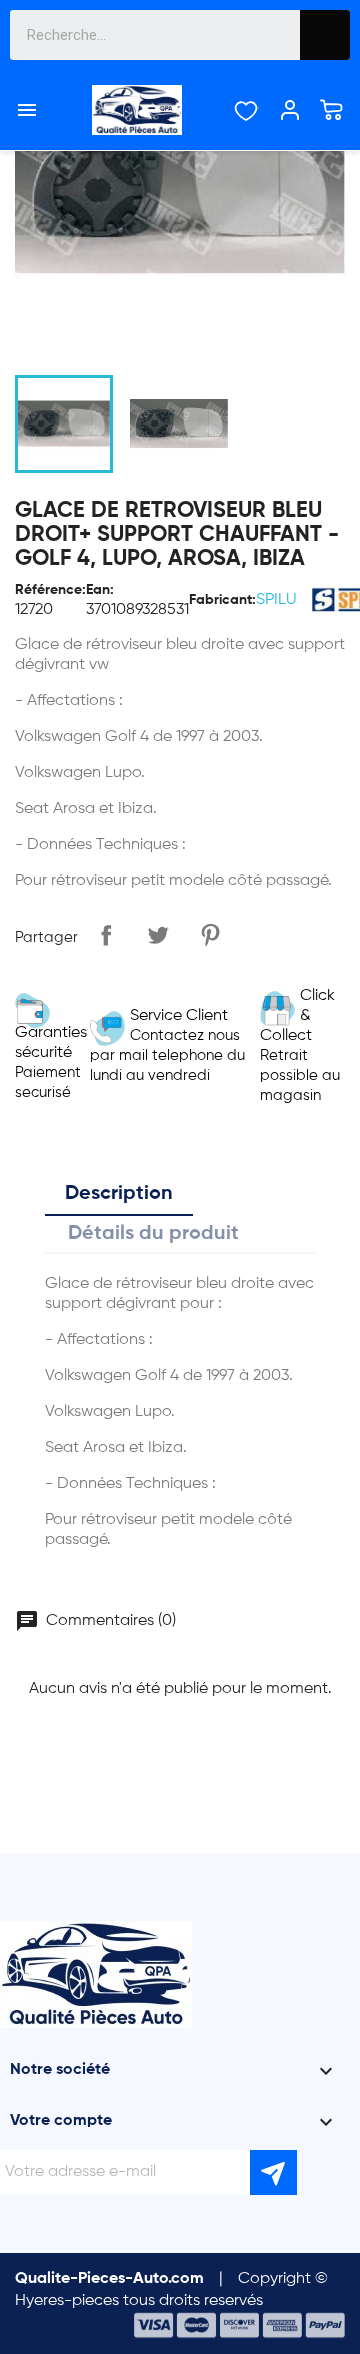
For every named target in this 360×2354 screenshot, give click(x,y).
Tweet (158, 935)
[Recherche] (325, 35)
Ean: (100, 590)
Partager (106, 935)
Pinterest (210, 935)
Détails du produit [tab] (153, 1234)
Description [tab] (119, 1194)
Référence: (50, 590)
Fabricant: (222, 600)
